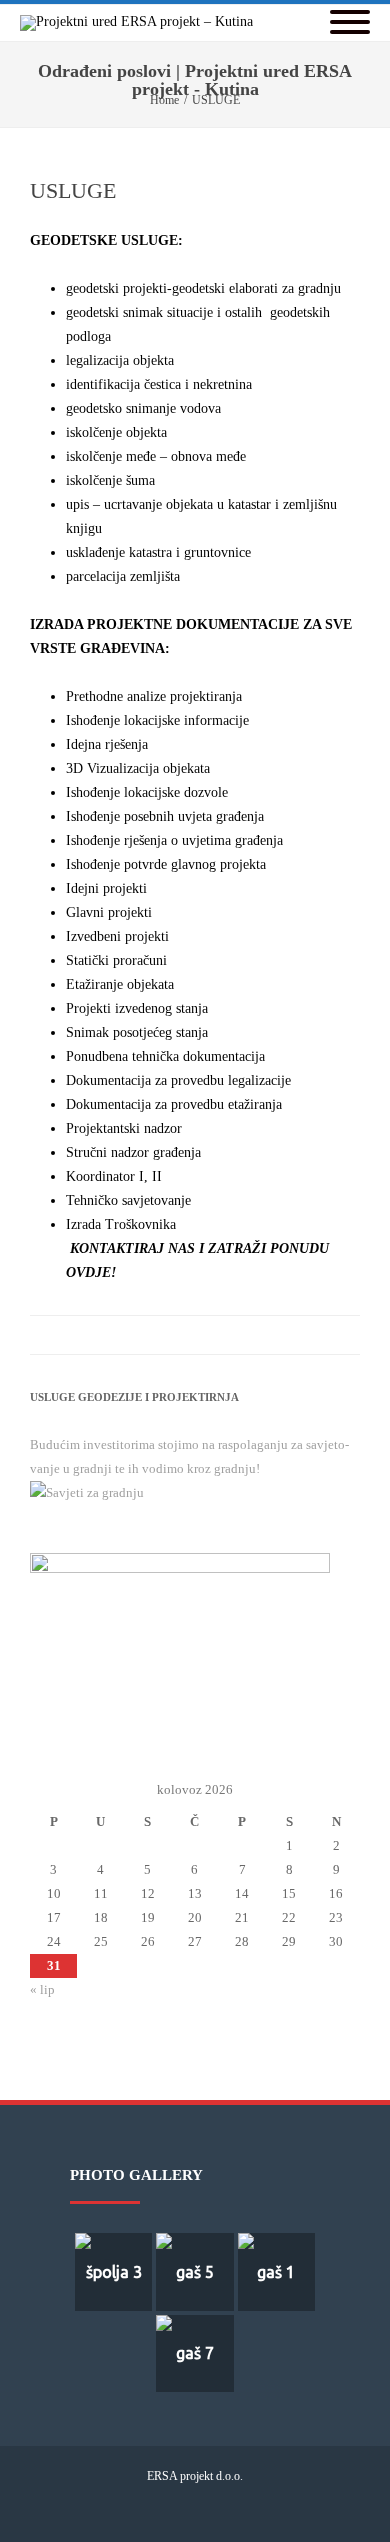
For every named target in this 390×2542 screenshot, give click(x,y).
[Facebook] (100, 1335)
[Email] (340, 1335)
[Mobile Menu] (350, 23)
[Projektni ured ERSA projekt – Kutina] (141, 23)
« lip (42, 1989)
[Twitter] (140, 1335)
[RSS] (300, 1335)
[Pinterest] (180, 1335)
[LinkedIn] (260, 1335)
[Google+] (220, 1335)
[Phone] (147, 2509)
